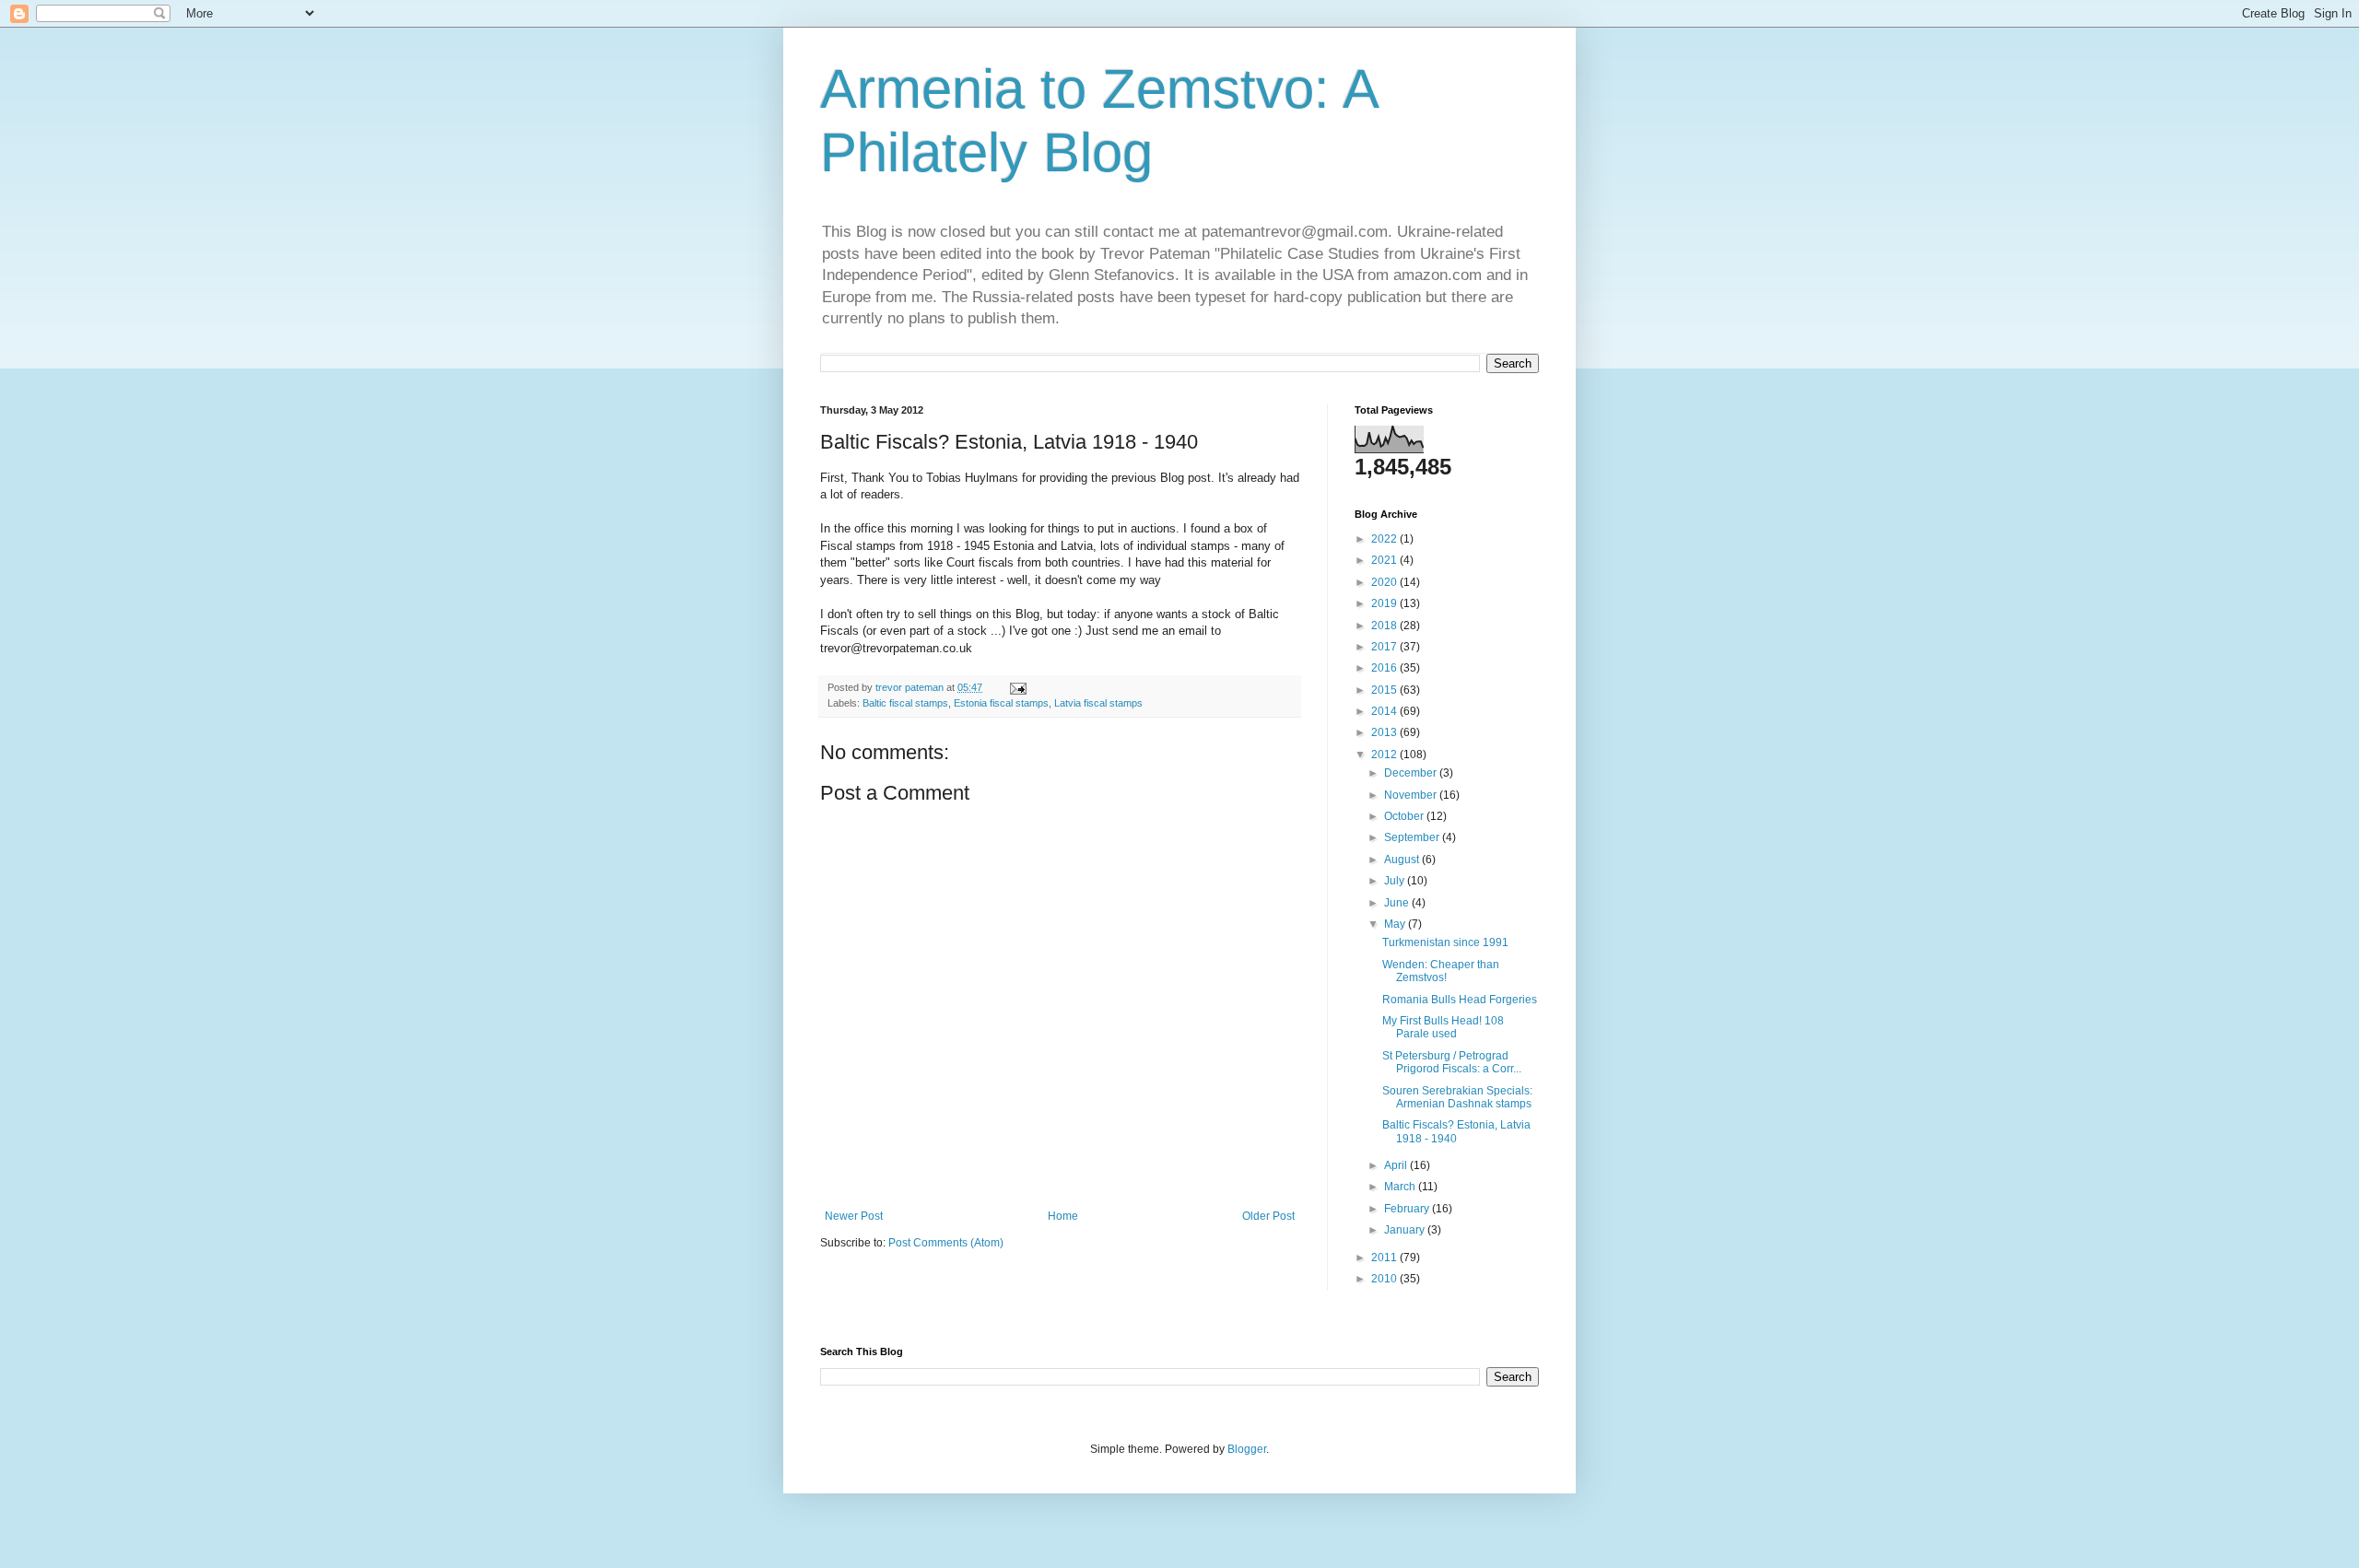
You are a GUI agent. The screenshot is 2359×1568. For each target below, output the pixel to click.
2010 (1385, 1279)
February (1408, 1209)
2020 (1385, 582)
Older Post (1268, 1216)
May (1396, 924)
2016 (1385, 668)
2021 (1385, 560)
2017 (1385, 647)
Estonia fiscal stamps (1001, 703)
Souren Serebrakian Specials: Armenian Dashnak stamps (1457, 1097)
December (1412, 773)
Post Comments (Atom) (946, 1243)
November (1412, 795)
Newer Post (854, 1216)
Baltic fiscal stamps (905, 703)
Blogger (1247, 1449)
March (1401, 1187)
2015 (1385, 690)
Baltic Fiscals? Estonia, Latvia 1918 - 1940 (1456, 1131)
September (1413, 837)
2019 (1385, 603)
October (1405, 816)
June (1398, 903)
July (1396, 881)
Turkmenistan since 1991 (1445, 942)
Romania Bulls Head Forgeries (1460, 1000)
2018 (1385, 626)
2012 (1385, 755)
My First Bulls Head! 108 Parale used (1443, 1027)
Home (1063, 1216)
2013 (1385, 732)
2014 (1385, 711)
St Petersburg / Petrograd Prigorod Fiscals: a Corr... (1452, 1062)
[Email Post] (1017, 687)
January (1406, 1230)
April (1397, 1165)
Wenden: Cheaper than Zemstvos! (1441, 971)
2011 (1385, 1258)
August (1403, 860)
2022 (1385, 539)
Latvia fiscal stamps (1098, 703)
